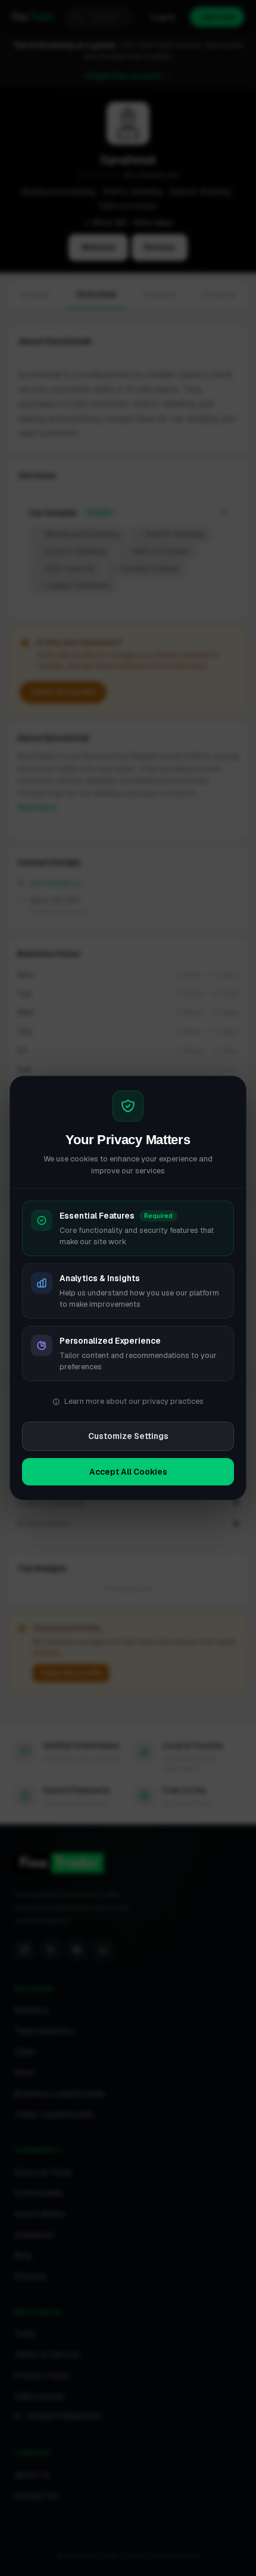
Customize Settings (128, 1436)
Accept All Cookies (128, 1472)
